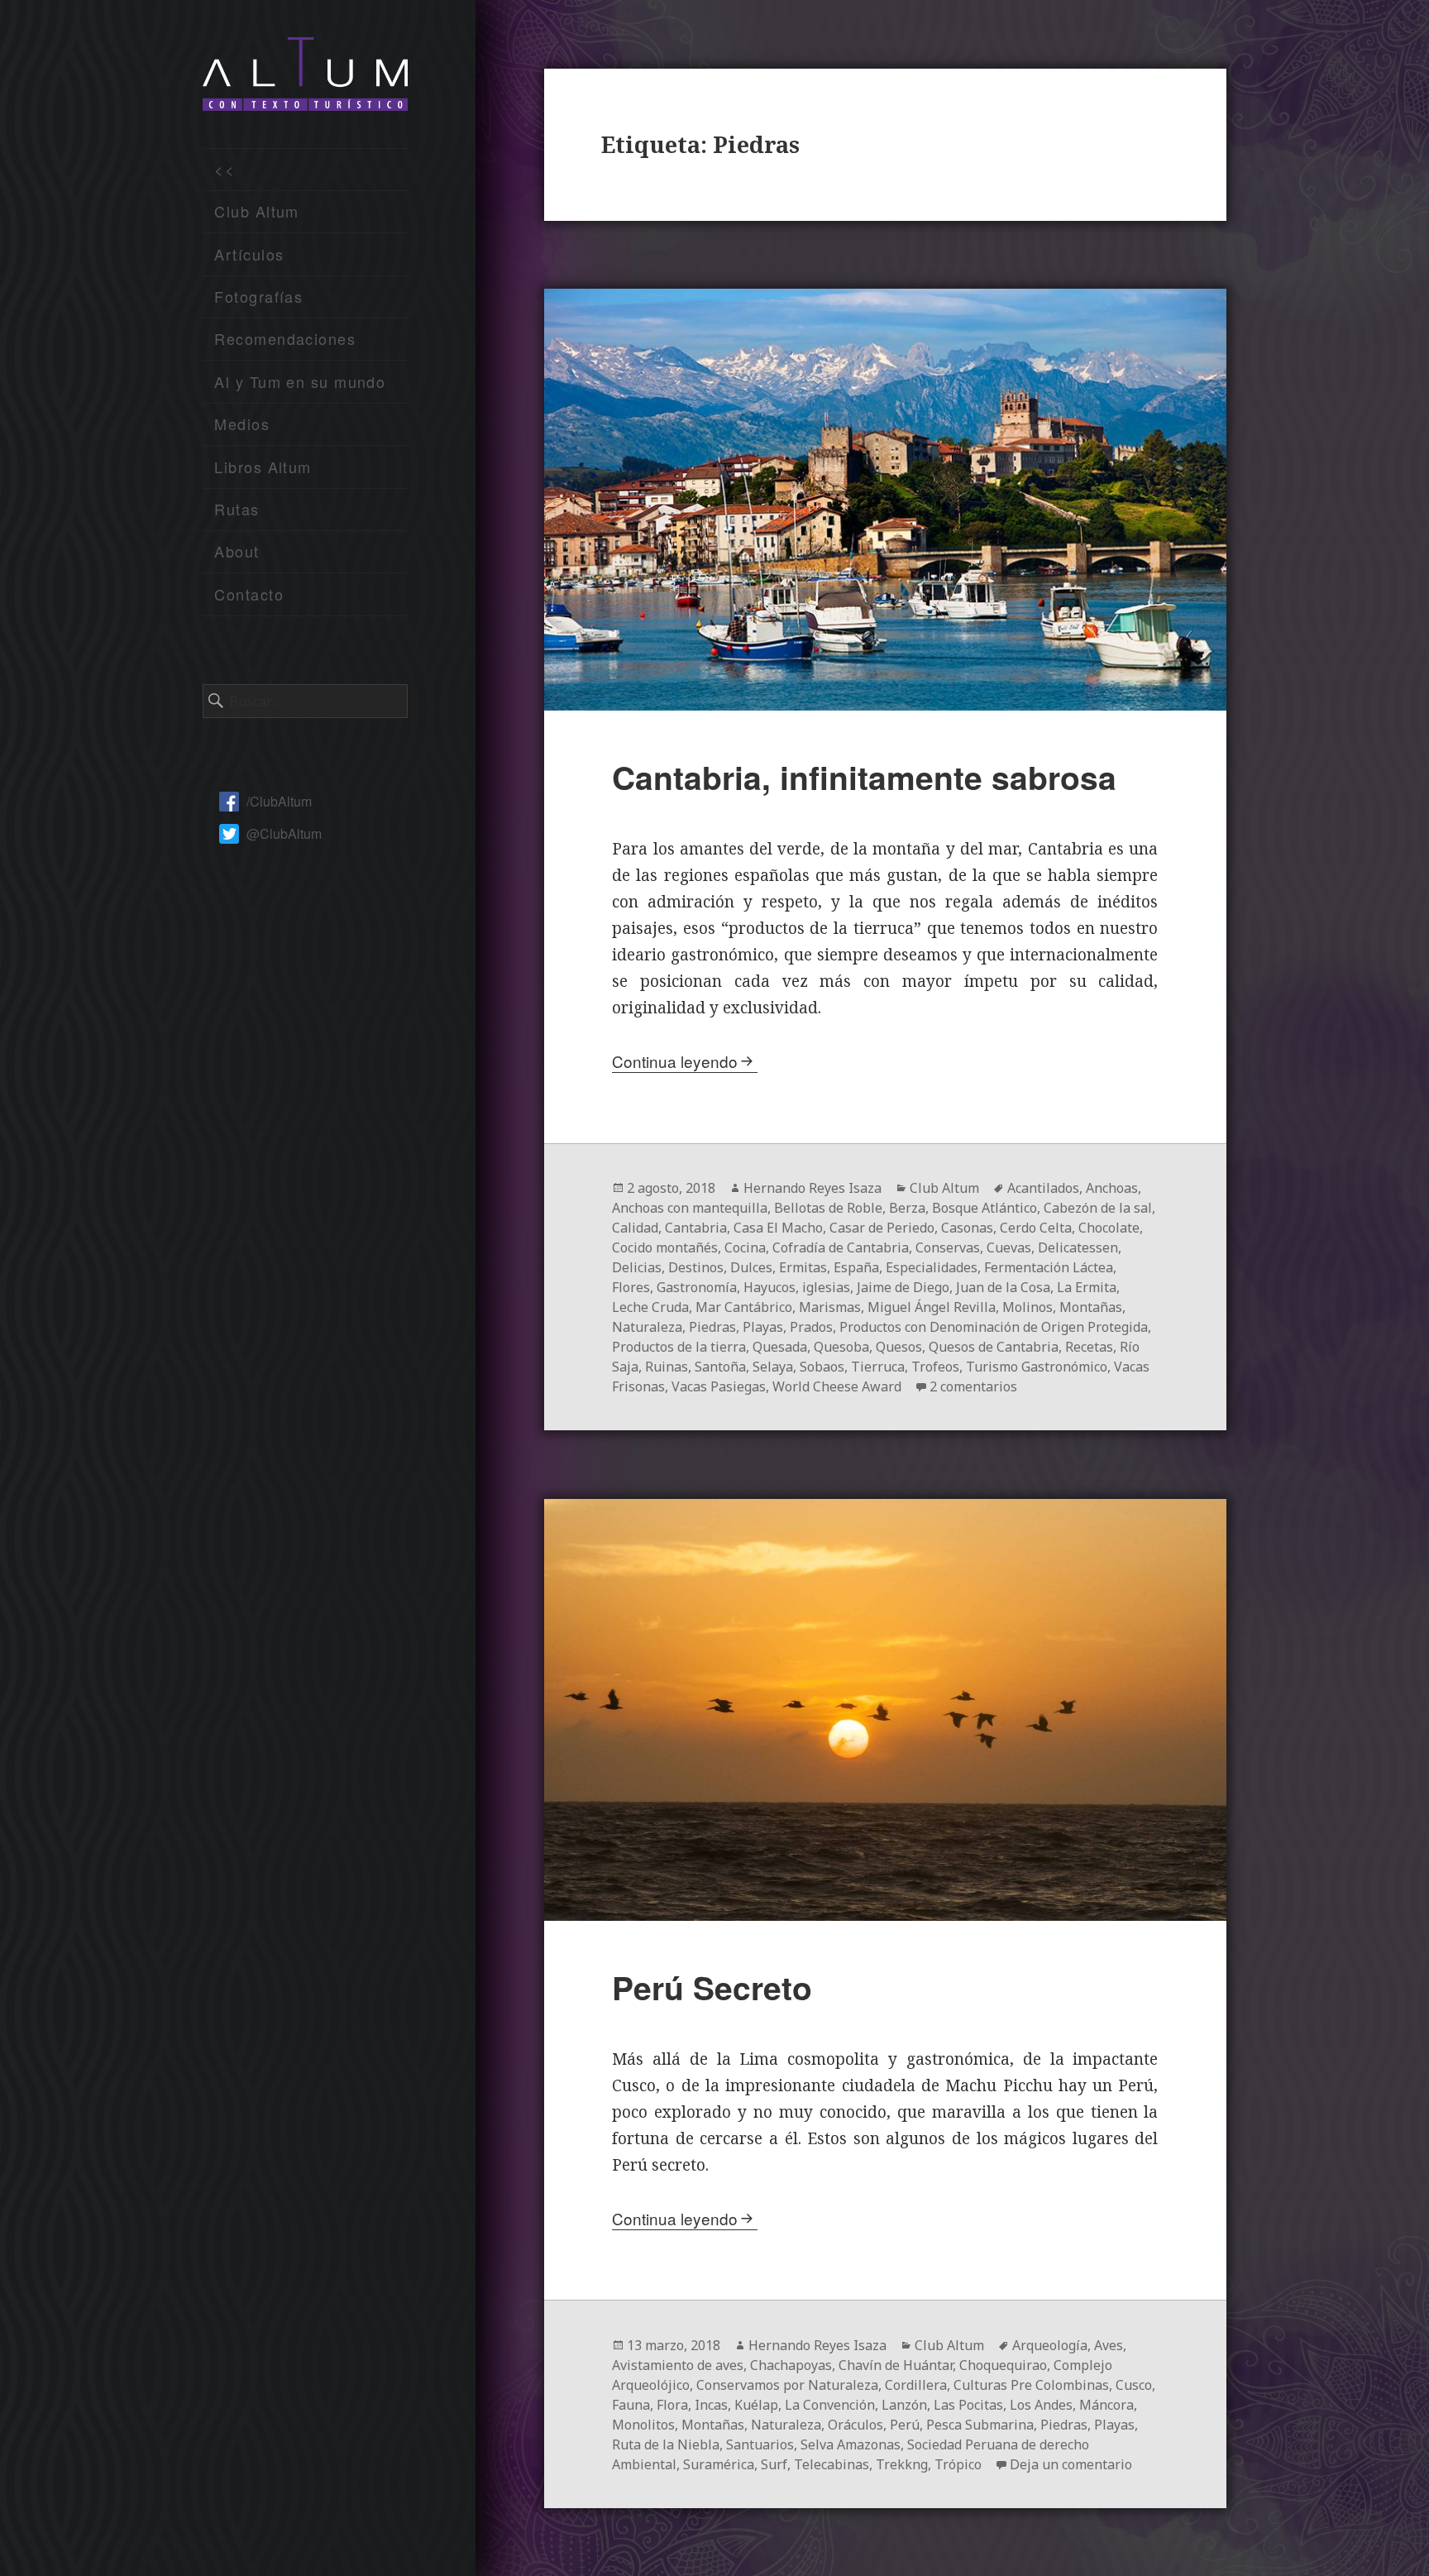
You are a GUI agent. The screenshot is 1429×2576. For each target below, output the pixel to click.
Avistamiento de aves (678, 2365)
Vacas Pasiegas (719, 1386)
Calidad (635, 1228)
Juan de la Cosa (1003, 1287)
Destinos (696, 1267)
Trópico (958, 2464)
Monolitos (643, 2425)
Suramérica (719, 2464)
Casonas (967, 1228)
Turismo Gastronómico (1037, 1367)
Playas (763, 1327)
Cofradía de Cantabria (841, 1247)
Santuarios (760, 2444)
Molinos (1028, 1307)
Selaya (773, 1367)
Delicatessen (1078, 1247)
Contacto (249, 594)
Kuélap (756, 2405)
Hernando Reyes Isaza (812, 1188)
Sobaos (822, 1367)
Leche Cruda (650, 1307)
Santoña (720, 1367)
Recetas (1089, 1347)
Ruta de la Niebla (666, 2444)
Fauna (631, 2405)
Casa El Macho (778, 1228)
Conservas (948, 1247)
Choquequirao (1003, 2365)
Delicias (637, 1267)
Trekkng (902, 2464)
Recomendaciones (285, 338)
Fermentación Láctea (1049, 1267)
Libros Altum (263, 467)
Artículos (249, 254)
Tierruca (878, 1367)
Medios (242, 424)
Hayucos (769, 1287)
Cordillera (916, 2385)
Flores (631, 1287)
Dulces (751, 1267)
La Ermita (1087, 1287)
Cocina (745, 1247)
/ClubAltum (279, 801)
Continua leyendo (675, 1061)
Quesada (780, 1347)
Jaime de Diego (903, 1287)
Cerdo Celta (1036, 1228)
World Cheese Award (837, 1386)
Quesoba (841, 1347)
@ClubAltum (284, 833)
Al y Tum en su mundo (300, 381)
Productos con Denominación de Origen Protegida (994, 1327)
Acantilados (1043, 1188)
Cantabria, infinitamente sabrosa (864, 777)
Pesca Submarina (980, 2425)
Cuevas (1009, 1247)
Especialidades (932, 1267)
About (237, 551)
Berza (907, 1208)
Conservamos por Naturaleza (787, 2385)
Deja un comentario (1071, 2464)
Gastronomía (697, 1287)
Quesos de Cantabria (994, 1347)
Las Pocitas (968, 2405)
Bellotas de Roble (828, 1208)
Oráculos (855, 2425)
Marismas (830, 1307)
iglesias (826, 1287)
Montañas (1091, 1307)
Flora (672, 2405)
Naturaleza (647, 1327)
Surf (774, 2464)
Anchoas (1112, 1188)
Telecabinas (832, 2464)
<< (225, 169)
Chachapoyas (791, 2365)
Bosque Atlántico (985, 1208)
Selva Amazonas (851, 2444)
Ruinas (667, 1367)
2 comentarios (973, 1386)
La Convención (830, 2405)
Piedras (712, 1327)
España (856, 1267)
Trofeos (935, 1367)
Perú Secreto (712, 1987)
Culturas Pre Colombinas (1031, 2385)
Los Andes (1041, 2405)
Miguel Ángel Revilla (932, 1307)
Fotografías (258, 296)
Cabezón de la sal (1098, 1208)
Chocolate (1109, 1228)
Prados (811, 1327)
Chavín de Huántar (896, 2365)
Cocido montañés (665, 1247)
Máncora (1106, 2405)
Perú (905, 2425)
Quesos (899, 1347)
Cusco (1134, 2385)
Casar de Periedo (882, 1228)
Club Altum (256, 211)
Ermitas (803, 1267)
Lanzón (904, 2405)
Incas (711, 2405)
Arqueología (1050, 2345)
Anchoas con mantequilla (690, 1208)
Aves (1109, 2345)
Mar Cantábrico (744, 1307)
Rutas (237, 509)
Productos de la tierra (679, 1347)
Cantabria (696, 1228)
